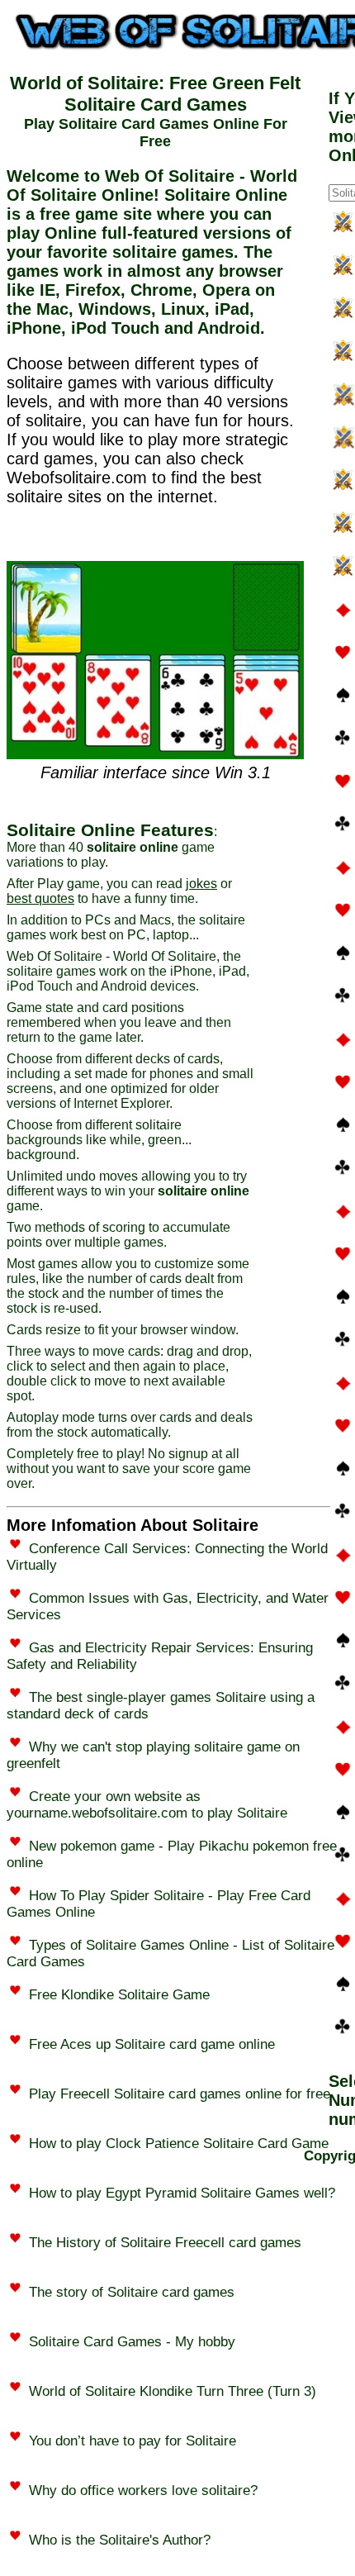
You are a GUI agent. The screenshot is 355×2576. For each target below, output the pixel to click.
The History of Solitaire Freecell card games (165, 2243)
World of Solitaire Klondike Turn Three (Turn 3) (173, 2391)
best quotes (40, 898)
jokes (201, 884)
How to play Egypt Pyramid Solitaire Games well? (182, 2193)
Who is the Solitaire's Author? (120, 2540)
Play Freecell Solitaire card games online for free (180, 2094)
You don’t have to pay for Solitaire (133, 2441)
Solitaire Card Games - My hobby (132, 2342)
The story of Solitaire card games (132, 2292)
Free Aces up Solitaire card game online (152, 2044)
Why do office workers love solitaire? (143, 2490)
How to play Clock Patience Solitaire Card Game (179, 2143)
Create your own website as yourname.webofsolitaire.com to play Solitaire (147, 1805)
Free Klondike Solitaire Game (119, 1995)
